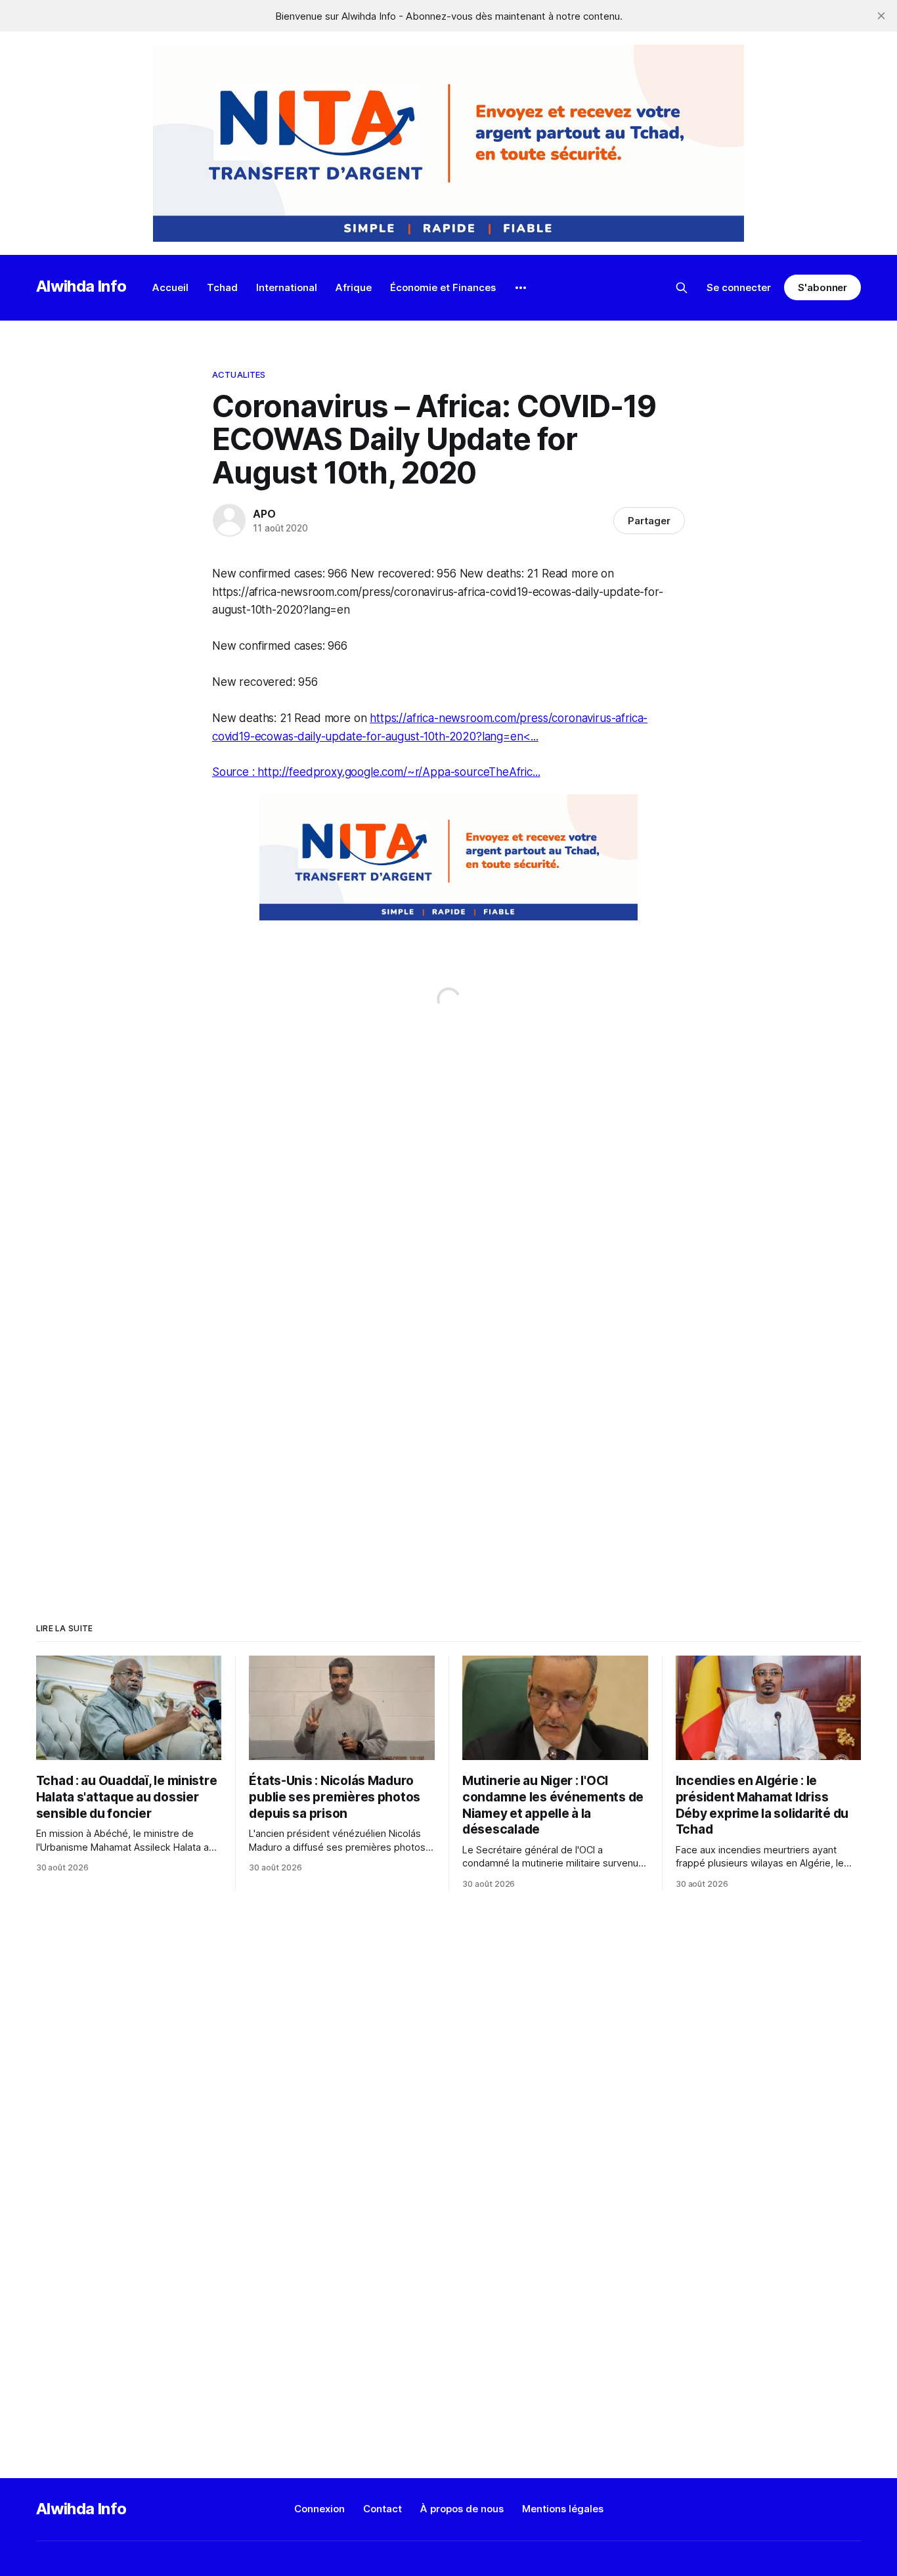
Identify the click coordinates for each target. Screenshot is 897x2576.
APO (264, 514)
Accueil (170, 287)
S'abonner (822, 287)
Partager (649, 521)
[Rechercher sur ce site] (682, 288)
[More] (521, 288)
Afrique (354, 287)
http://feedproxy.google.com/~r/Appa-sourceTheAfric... (399, 772)
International (287, 287)
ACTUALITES (239, 374)
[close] (881, 16)
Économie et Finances (443, 287)
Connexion (319, 2509)
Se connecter (739, 287)
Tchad (222, 287)
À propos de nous (462, 2509)
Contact (383, 2509)
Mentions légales (563, 2509)
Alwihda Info (81, 286)
